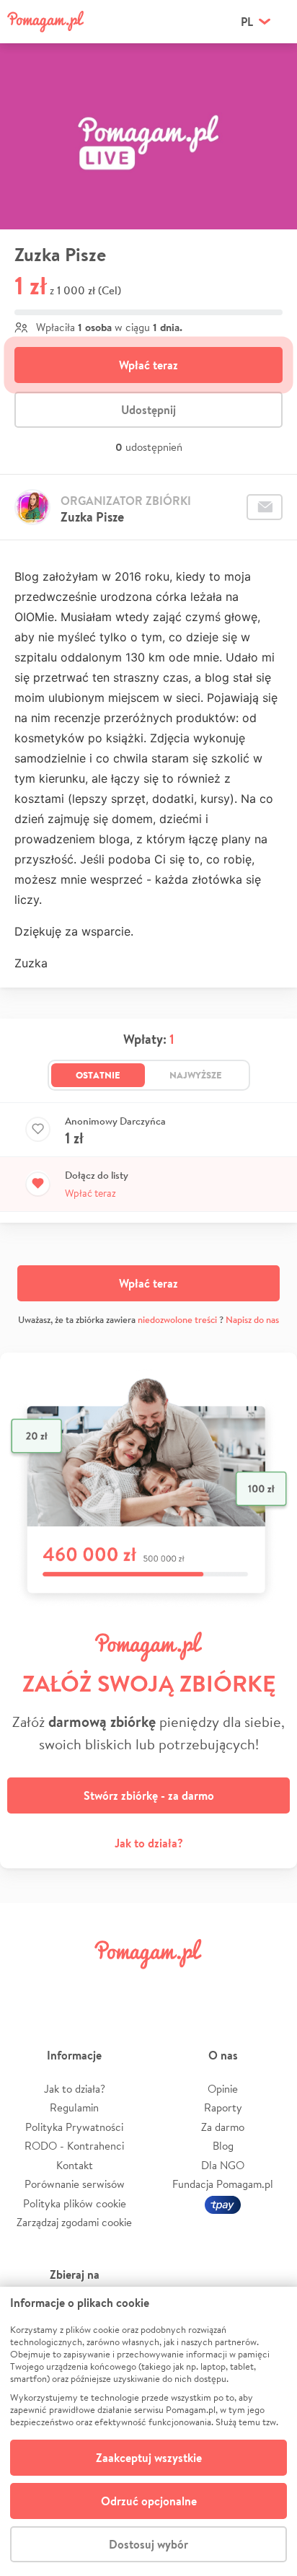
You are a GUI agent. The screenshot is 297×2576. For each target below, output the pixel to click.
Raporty (223, 2107)
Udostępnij (148, 410)
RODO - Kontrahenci (74, 2146)
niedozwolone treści (177, 1320)
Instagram (124, 1986)
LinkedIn (173, 1986)
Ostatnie (98, 1075)
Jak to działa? (149, 1843)
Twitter (76, 1986)
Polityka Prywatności (74, 2127)
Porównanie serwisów (75, 2184)
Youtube (270, 1986)
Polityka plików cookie (75, 2203)
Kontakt (75, 2165)
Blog (223, 2146)
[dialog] (148, 2431)
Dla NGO (223, 2165)
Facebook (27, 1986)
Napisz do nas (252, 1320)
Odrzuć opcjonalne (149, 2501)
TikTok (221, 1986)
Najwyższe (196, 1075)
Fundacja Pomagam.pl (223, 2184)
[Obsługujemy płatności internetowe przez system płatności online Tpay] (223, 2203)
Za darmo (223, 2127)
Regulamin (74, 2107)
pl (247, 22)
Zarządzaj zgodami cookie (74, 2222)
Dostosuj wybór (148, 2544)
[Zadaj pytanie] (265, 507)
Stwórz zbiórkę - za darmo (149, 1795)
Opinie (223, 2089)
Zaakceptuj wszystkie (149, 2458)
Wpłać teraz (148, 365)
